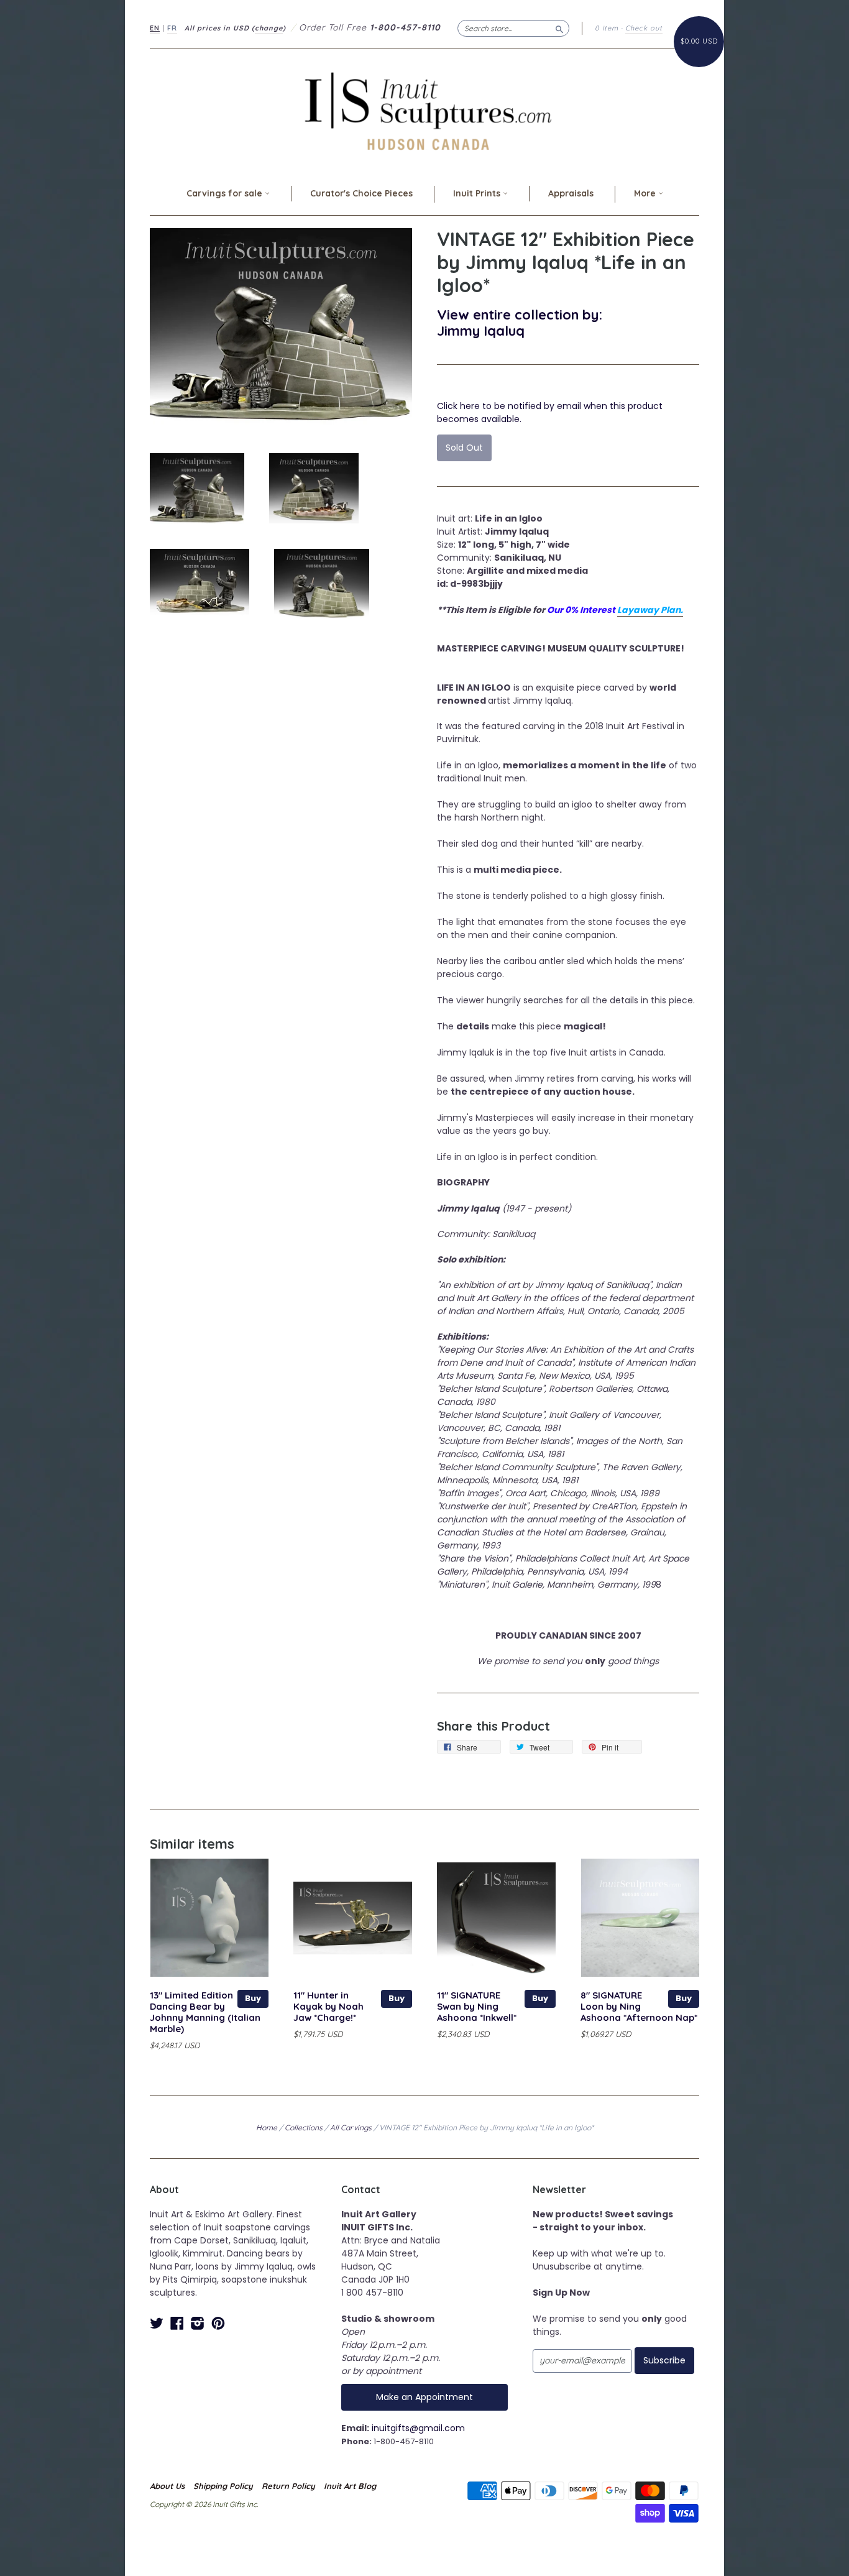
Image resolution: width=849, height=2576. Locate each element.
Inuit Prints (478, 193)
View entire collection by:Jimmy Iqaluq (520, 322)
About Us (167, 2486)
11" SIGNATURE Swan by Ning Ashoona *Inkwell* (477, 2006)
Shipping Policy (223, 2486)
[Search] (559, 28)
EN (155, 28)
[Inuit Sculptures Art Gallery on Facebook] (177, 2323)
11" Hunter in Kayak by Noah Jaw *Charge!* (328, 2006)
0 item (607, 28)
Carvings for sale (226, 193)
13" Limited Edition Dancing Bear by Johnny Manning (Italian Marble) (205, 2012)
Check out (644, 28)
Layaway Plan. (650, 610)
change (269, 28)
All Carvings (351, 2127)
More (646, 193)
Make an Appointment (424, 2397)
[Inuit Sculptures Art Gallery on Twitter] (157, 2323)
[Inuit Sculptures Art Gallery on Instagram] (198, 2323)
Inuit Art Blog (350, 2486)
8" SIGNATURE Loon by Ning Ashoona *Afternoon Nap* (639, 2006)
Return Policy (288, 2486)
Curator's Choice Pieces (361, 193)
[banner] (424, 111)
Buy (253, 1998)
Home (267, 2127)
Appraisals (571, 193)
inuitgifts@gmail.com (418, 2428)
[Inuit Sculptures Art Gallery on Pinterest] (218, 2323)
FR (172, 28)
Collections (304, 2127)
